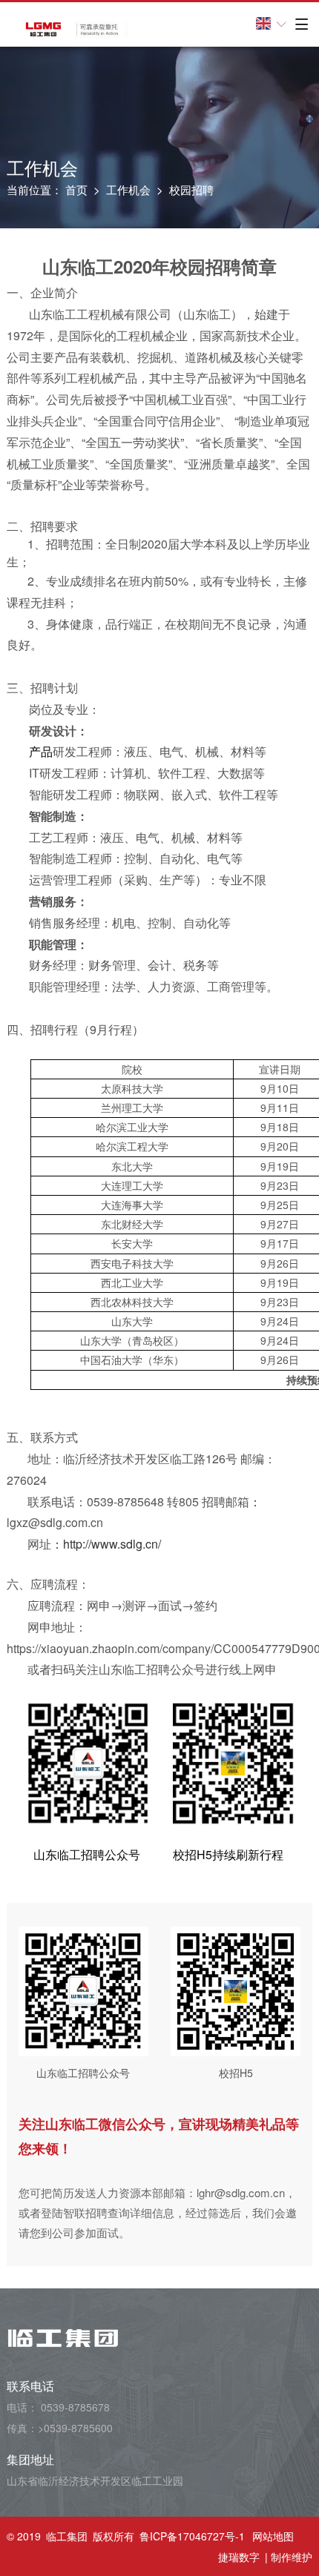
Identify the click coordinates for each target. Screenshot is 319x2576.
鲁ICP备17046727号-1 (192, 2536)
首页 (76, 189)
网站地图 (273, 2536)
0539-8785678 (75, 2407)
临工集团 (67, 2536)
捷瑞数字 (239, 2557)
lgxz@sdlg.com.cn (55, 1522)
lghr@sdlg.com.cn (241, 2192)
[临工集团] (68, 29)
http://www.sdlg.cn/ (112, 1544)
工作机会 (128, 189)
